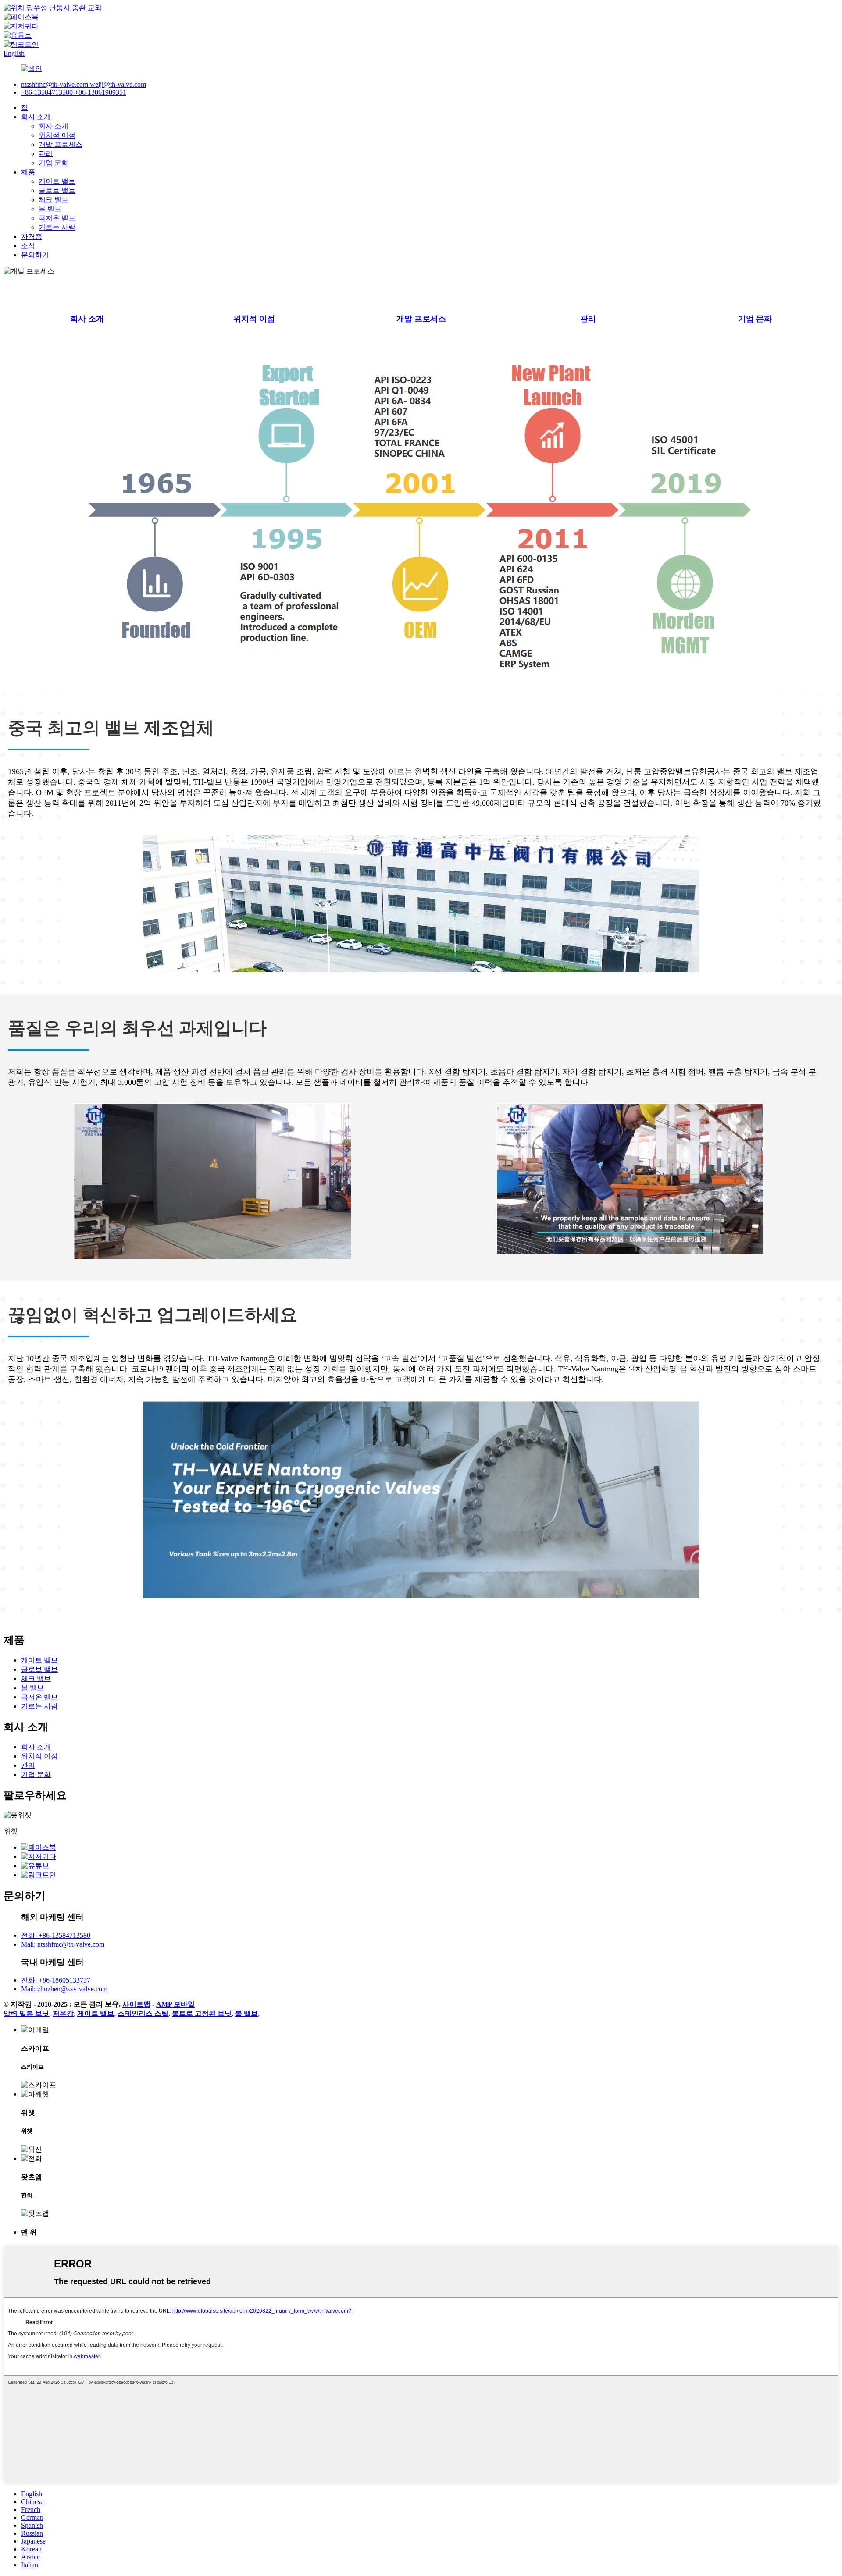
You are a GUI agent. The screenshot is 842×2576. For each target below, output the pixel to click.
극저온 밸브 (57, 218)
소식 (28, 246)
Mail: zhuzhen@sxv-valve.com (64, 1989)
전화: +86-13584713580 (56, 1935)
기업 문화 (54, 163)
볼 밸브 (50, 209)
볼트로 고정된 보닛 (202, 2013)
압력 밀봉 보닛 (26, 2013)
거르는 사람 (57, 227)
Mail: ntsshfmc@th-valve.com (63, 1944)
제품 (28, 172)
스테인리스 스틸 (143, 2013)
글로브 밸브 (57, 190)
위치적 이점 (57, 135)
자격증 (32, 236)
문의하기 (35, 255)
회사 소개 (36, 117)
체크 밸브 (54, 200)
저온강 (63, 2013)
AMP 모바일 (175, 2004)
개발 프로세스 (61, 144)
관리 (46, 154)
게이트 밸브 (57, 181)
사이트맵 (136, 2004)
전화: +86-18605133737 (56, 1980)
